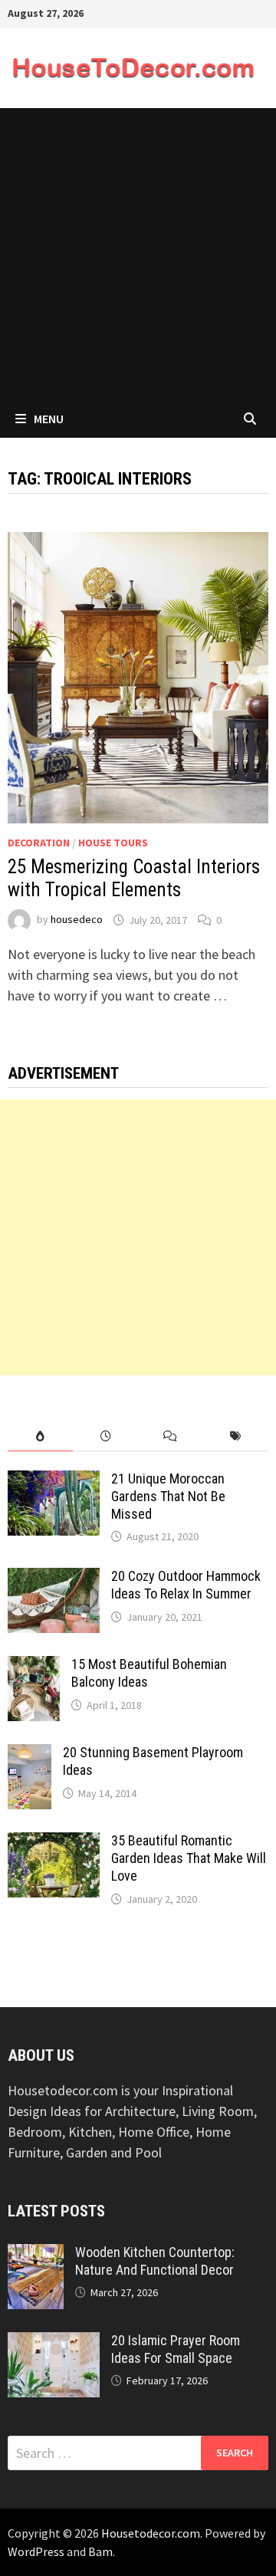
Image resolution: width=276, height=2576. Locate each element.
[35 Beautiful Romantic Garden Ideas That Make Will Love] (54, 1843)
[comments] (171, 1436)
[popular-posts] (40, 1436)
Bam (100, 2551)
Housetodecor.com (151, 2533)
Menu (49, 419)
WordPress (36, 2551)
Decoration (39, 843)
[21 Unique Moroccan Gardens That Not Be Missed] (54, 1481)
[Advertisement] (138, 254)
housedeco (77, 920)
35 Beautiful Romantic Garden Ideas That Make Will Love (189, 1858)
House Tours (113, 843)
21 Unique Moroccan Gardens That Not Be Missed (168, 1496)
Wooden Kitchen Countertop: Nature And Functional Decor (155, 2261)
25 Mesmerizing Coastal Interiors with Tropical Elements (134, 878)
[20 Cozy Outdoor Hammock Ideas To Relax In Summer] (54, 1578)
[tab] (40, 1436)
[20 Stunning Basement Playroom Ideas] (30, 1755)
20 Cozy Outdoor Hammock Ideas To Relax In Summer (186, 1585)
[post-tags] (236, 1436)
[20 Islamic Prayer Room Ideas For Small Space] (54, 2343)
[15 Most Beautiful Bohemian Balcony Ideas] (34, 1666)
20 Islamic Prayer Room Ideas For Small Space (176, 2349)
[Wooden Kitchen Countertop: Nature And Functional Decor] (36, 2254)
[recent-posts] (105, 1436)
